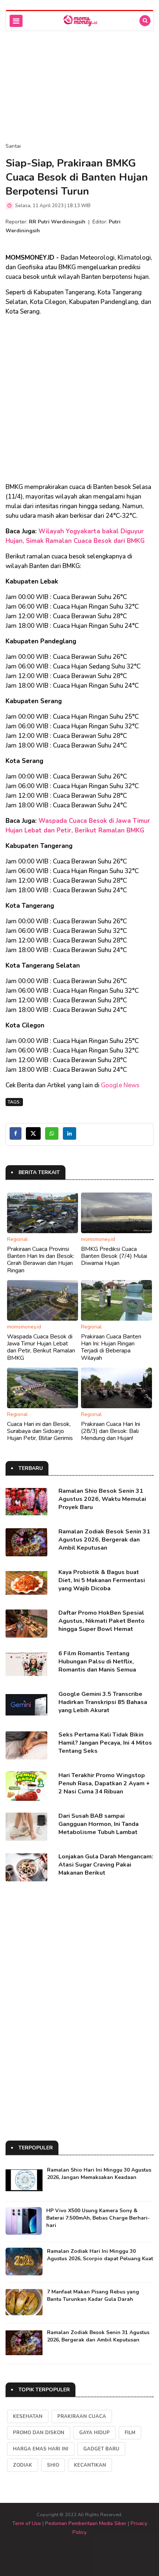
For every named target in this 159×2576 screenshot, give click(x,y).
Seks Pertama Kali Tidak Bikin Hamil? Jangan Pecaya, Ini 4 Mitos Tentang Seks (105, 1743)
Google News (120, 1085)
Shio (53, 2465)
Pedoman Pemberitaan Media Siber (86, 2523)
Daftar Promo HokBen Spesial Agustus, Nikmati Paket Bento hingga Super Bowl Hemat (102, 1621)
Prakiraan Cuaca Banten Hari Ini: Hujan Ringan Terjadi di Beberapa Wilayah (111, 1347)
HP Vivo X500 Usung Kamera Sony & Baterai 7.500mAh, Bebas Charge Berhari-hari (98, 2218)
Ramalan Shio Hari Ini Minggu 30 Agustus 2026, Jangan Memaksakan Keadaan (99, 2174)
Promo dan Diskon (39, 2433)
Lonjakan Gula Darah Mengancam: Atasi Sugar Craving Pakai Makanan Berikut (106, 1865)
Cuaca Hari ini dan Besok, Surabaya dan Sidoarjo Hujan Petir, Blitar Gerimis (40, 1431)
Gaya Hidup (94, 2433)
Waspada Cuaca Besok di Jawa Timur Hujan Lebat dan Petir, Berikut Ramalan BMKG (41, 1347)
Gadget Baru (101, 2449)
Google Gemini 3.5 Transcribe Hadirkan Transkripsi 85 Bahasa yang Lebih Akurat (103, 1702)
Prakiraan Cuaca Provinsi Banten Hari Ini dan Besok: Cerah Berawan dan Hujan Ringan (41, 1260)
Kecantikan (90, 2465)
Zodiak (23, 2465)
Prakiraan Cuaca (82, 2416)
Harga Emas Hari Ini (41, 2449)
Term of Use (27, 2523)
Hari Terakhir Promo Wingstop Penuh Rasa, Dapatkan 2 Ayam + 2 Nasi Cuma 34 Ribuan (104, 1783)
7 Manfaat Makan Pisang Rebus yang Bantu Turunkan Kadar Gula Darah (93, 2296)
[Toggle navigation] (16, 21)
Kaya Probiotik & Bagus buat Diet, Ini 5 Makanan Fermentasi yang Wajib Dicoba (102, 1580)
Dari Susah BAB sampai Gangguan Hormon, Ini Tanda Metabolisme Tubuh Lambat (99, 1824)
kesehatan (28, 2416)
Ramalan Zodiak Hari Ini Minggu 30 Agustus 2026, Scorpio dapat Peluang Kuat (100, 2255)
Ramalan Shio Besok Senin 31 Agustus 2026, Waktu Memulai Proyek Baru (102, 1499)
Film (130, 2433)
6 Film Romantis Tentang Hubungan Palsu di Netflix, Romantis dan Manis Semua (97, 1662)
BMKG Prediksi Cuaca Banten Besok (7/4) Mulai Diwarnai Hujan (114, 1256)
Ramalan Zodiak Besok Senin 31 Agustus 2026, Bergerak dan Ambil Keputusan (104, 1540)
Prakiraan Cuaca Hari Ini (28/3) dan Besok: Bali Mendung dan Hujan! (111, 1431)
